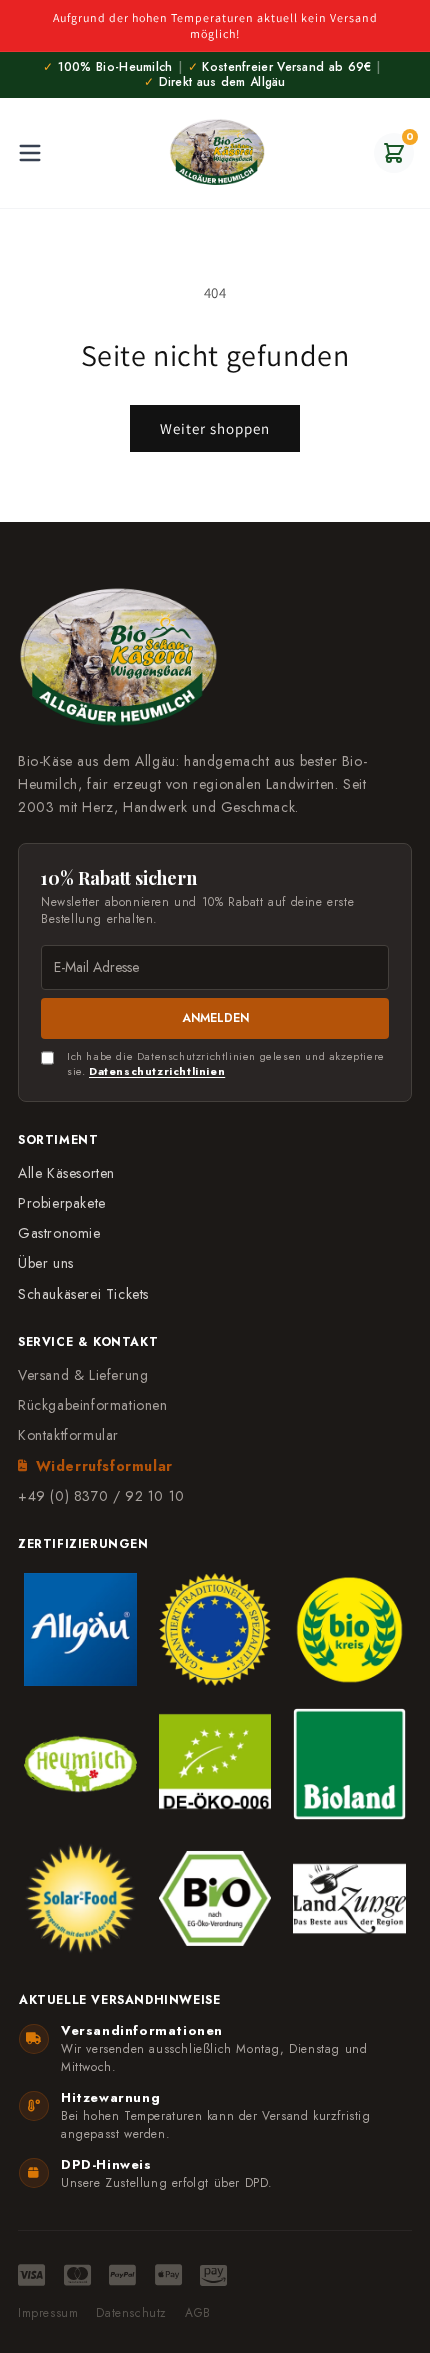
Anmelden (215, 1018)
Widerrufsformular (104, 1466)
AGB (198, 2313)
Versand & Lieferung (83, 1375)
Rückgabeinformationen (93, 1405)
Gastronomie (59, 1233)
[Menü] (30, 153)
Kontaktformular (68, 1435)
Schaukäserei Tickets (83, 1294)
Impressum (48, 2313)
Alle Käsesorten (66, 1173)
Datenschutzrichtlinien (157, 1071)
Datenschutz (131, 2313)
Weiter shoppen (215, 428)
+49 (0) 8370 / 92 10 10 (101, 1496)
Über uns (46, 1263)
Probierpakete (62, 1203)
